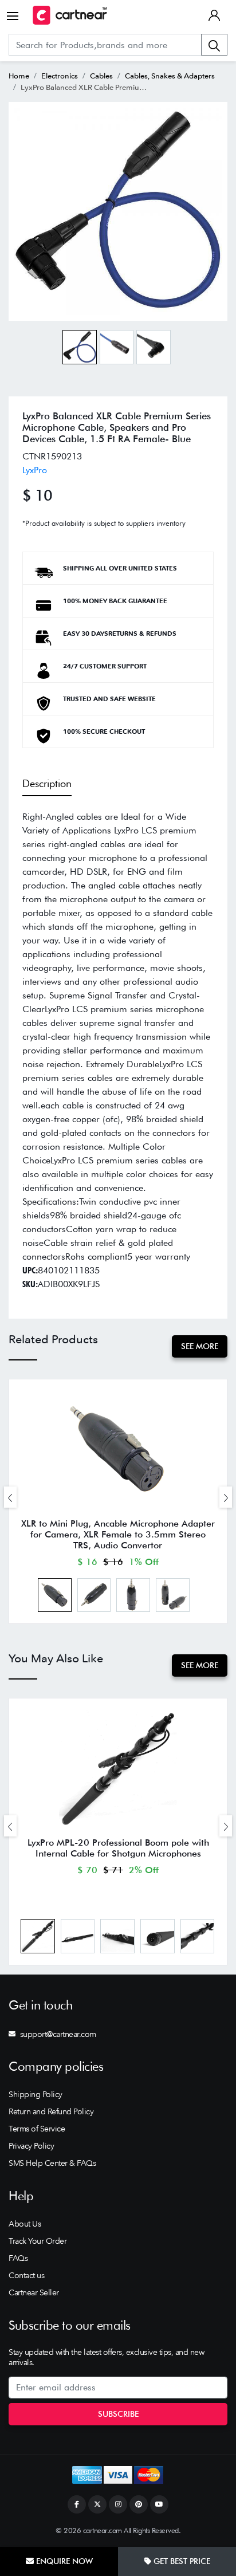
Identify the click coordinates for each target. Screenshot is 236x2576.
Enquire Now (63, 2561)
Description (47, 783)
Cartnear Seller (34, 2292)
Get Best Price (181, 2561)
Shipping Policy (36, 2094)
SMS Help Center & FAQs (52, 2163)
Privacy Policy (31, 2146)
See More (200, 1346)
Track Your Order (38, 2241)
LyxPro (35, 470)
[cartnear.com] (70, 15)
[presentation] (10, 1497)
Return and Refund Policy (51, 2111)
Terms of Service (37, 2129)
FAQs (18, 2258)
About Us (25, 2224)
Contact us (26, 2275)
